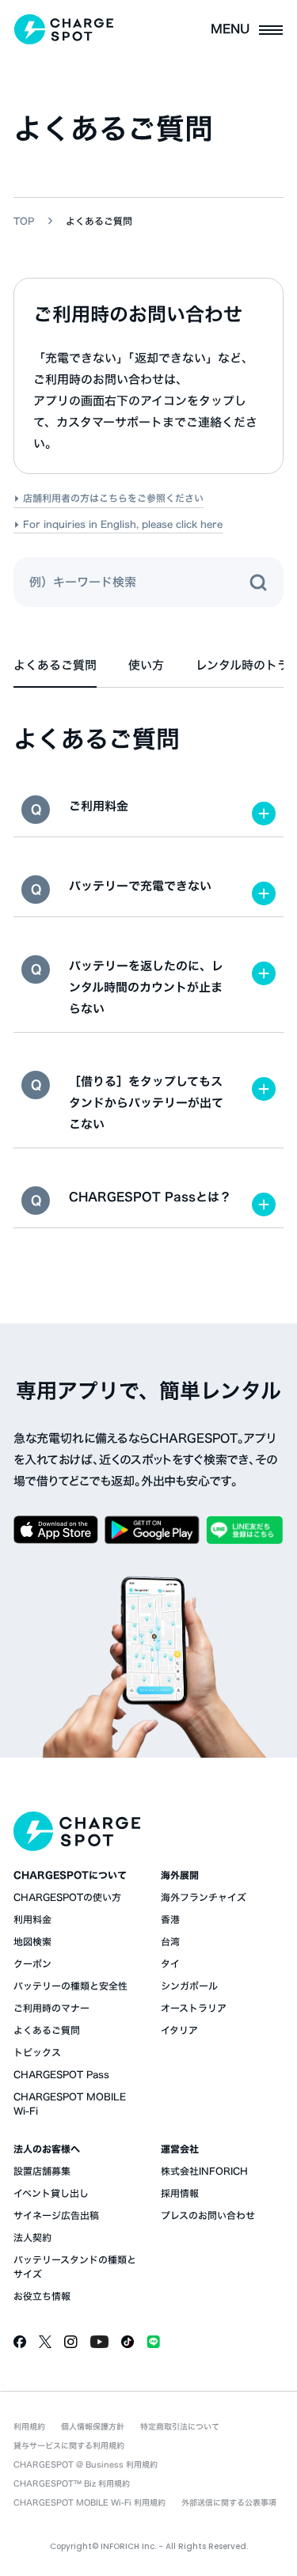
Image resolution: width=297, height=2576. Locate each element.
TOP (24, 221)
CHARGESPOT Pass (61, 2074)
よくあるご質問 (47, 2030)
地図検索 (32, 1941)
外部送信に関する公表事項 (229, 2502)
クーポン (32, 1963)
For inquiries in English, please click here (123, 524)
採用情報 (180, 2193)
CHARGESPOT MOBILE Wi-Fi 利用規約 (89, 2502)
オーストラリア (194, 2008)
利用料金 (32, 1919)
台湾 (170, 1941)
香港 (170, 1919)
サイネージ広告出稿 (56, 2215)
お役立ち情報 (42, 2296)
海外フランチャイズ (204, 1897)
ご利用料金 (99, 806)
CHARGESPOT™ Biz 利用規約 (72, 2483)
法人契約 (32, 2237)
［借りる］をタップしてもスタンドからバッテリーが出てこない (146, 1103)
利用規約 (29, 2426)
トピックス (37, 2052)
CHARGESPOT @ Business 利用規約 (86, 2464)
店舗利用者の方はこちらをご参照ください (113, 498)
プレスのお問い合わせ (208, 2215)
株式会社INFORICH (204, 2171)
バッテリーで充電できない (140, 886)
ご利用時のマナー (51, 2008)
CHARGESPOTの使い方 (67, 1897)
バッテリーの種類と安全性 (70, 1986)
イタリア (179, 2030)
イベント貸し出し (51, 2193)
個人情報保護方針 (93, 2426)
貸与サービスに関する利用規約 (69, 2445)
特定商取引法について (180, 2426)
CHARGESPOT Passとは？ (150, 1197)
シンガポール (189, 1986)
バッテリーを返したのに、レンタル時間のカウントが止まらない (146, 987)
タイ (170, 1963)
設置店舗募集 (42, 2171)
